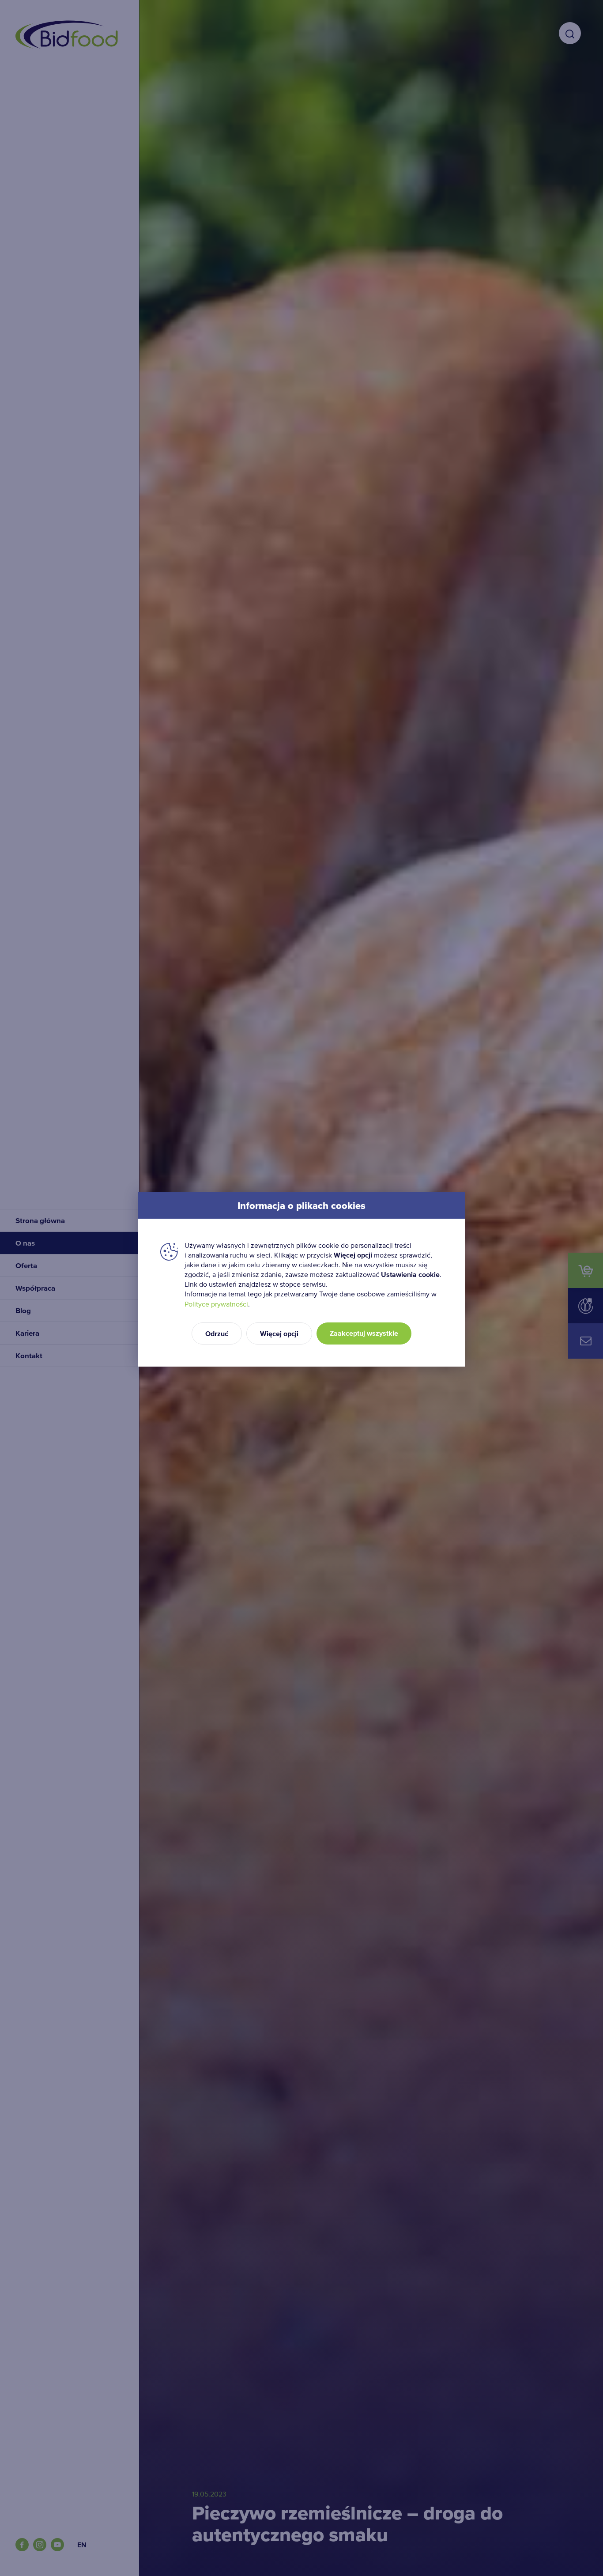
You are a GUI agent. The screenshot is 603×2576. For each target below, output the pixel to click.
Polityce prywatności (216, 1304)
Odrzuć (217, 1334)
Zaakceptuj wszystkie (364, 1333)
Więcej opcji (279, 1334)
